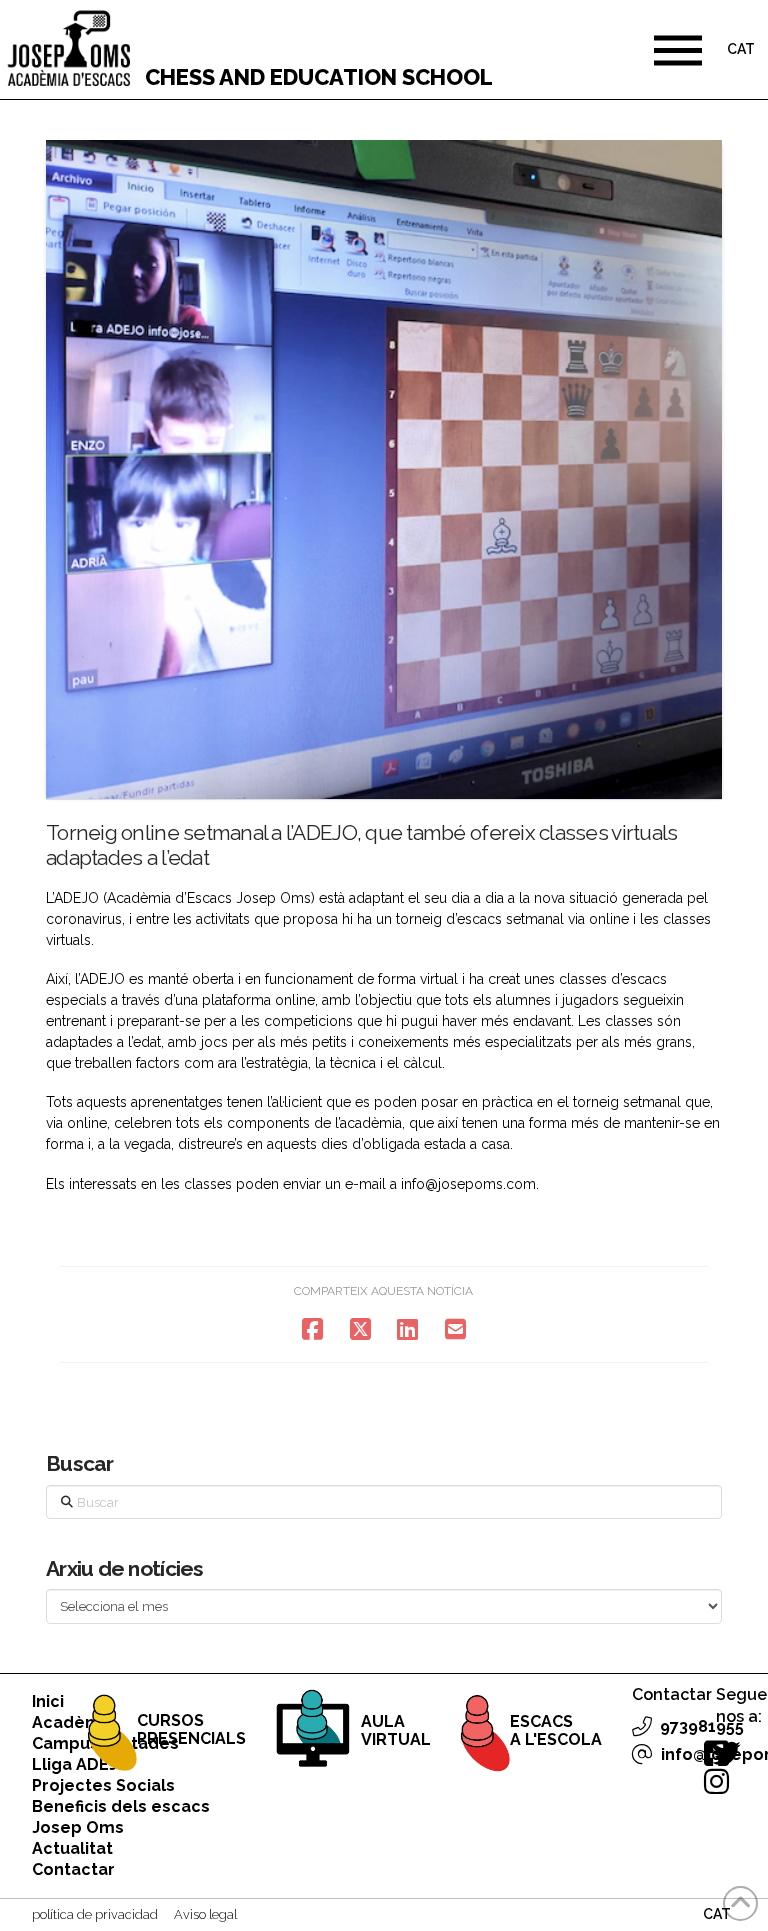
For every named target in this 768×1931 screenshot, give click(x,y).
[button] (678, 50)
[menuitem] (741, 51)
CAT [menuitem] (741, 50)
